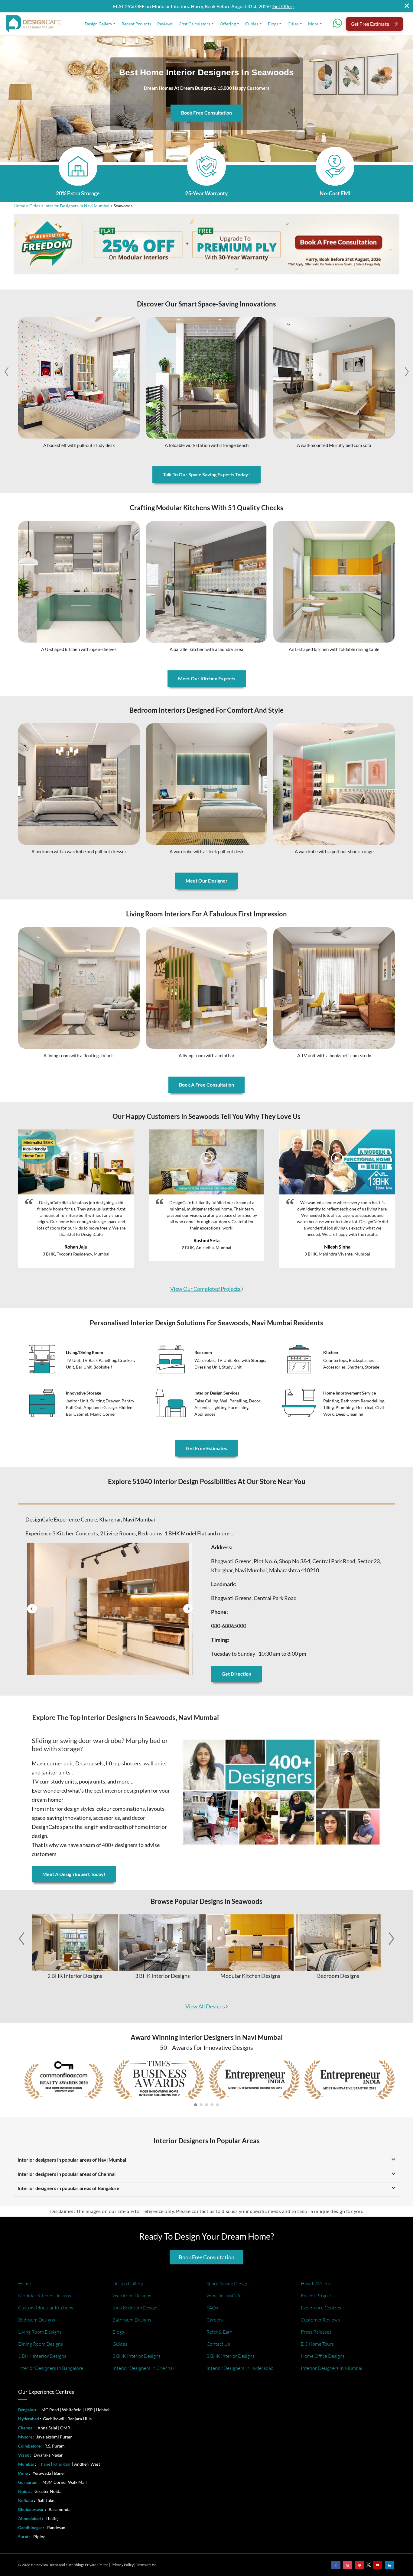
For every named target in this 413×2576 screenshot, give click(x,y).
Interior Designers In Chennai (143, 2368)
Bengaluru (28, 2410)
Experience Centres (321, 2308)
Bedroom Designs (37, 2320)
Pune (23, 2473)
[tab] (207, 1501)
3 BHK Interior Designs (231, 2356)
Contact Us (218, 2344)
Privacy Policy (123, 2565)
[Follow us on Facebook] (336, 2565)
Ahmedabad (29, 2518)
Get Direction (236, 1674)
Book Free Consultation (207, 113)
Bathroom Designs (132, 2320)
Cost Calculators (194, 24)
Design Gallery (98, 24)
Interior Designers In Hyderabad (240, 2368)
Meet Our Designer (207, 881)
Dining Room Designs (41, 2344)
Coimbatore (29, 2446)
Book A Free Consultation (207, 1085)
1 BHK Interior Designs (42, 2356)
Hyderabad (29, 2419)
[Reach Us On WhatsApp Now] (337, 25)
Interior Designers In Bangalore (51, 2368)
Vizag (23, 2455)
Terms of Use (146, 2565)
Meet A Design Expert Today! (74, 1874)
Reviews (165, 24)
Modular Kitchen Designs (45, 2296)
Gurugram (28, 2482)
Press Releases (316, 2332)
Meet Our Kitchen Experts (207, 678)
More (313, 24)
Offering (228, 24)
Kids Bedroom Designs (136, 2308)
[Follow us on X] (369, 2564)
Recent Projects (136, 24)
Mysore (25, 2437)
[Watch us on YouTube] (378, 2565)
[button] (407, 372)
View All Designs (206, 2006)
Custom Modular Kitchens (46, 2308)
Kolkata (26, 2500)
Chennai (26, 2428)
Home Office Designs (323, 2356)
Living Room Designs (40, 2332)
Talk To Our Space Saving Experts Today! (207, 474)
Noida (24, 2491)
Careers (215, 2320)
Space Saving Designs (229, 2283)
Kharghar (62, 2464)
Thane (44, 2464)
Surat (23, 2537)
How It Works (315, 2283)
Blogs (273, 24)
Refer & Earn (220, 2332)
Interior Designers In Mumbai (332, 2368)
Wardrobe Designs (132, 2296)
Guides (252, 24)
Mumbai (26, 2464)
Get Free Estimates (207, 1448)
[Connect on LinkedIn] (389, 2565)
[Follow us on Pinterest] (359, 2565)
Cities (293, 24)
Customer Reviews (320, 2320)
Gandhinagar (30, 2527)
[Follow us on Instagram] (348, 2565)
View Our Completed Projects (206, 1289)
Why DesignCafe (224, 2296)
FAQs (212, 2308)
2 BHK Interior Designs (137, 2356)
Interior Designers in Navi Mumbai (77, 206)
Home (19, 206)
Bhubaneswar (31, 2509)
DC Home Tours (317, 2344)
